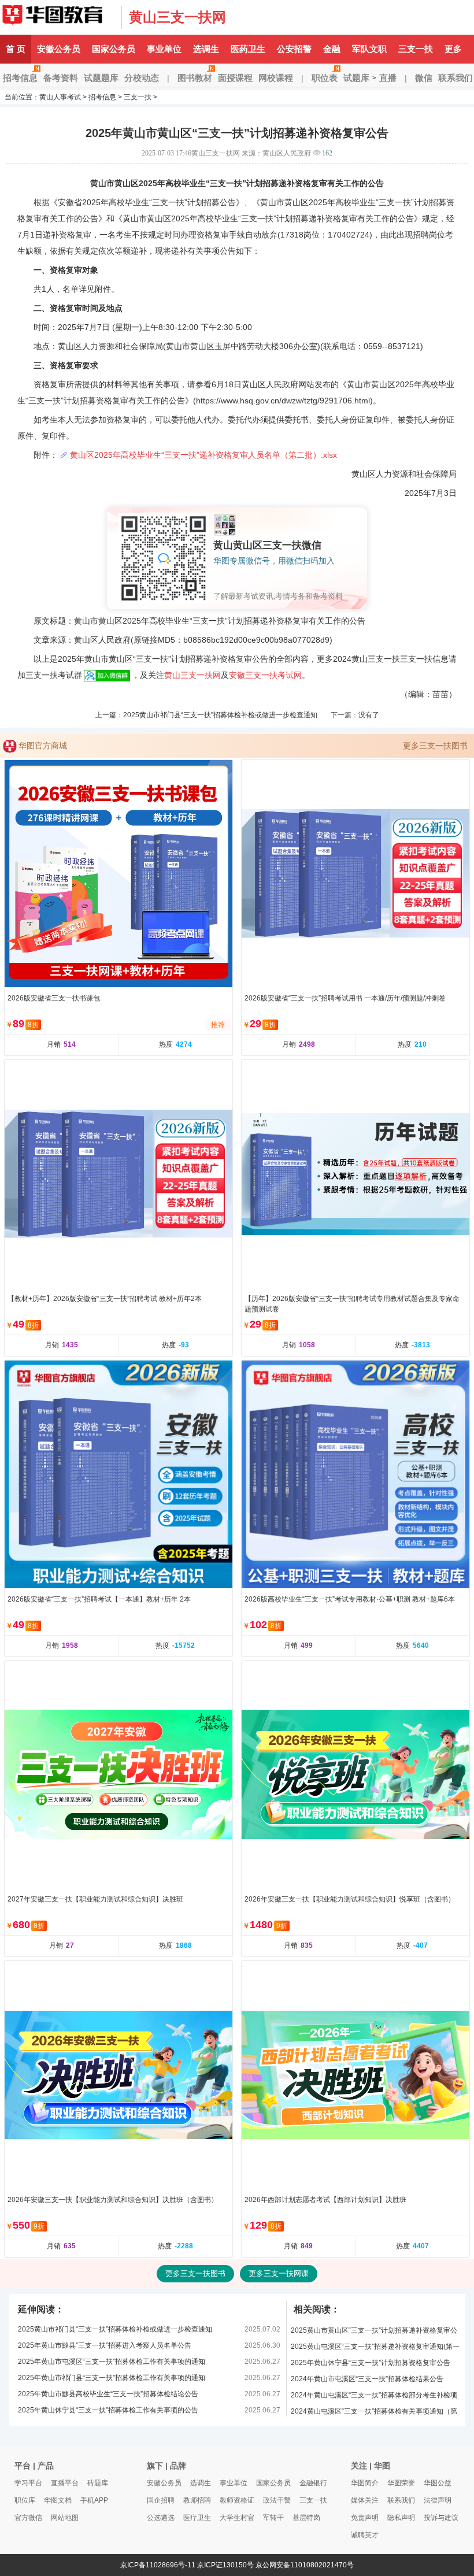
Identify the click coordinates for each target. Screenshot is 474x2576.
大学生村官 (237, 2518)
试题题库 (101, 78)
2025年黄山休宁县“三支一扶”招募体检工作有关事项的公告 (108, 2410)
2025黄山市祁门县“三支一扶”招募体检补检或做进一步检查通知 (220, 715)
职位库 (25, 2500)
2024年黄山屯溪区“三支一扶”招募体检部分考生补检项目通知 (374, 2397)
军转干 (273, 2518)
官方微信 (28, 2518)
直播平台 (65, 2483)
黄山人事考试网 (58, 17)
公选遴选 (161, 2518)
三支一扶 (416, 49)
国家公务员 (114, 49)
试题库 (356, 78)
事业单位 (164, 49)
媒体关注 (365, 2500)
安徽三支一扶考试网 (265, 675)
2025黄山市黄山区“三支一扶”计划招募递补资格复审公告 (374, 2332)
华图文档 (58, 2500)
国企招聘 (161, 2500)
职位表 (325, 78)
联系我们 (401, 2500)
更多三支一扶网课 (279, 2273)
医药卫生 (248, 49)
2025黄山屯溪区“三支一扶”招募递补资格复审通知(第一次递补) (375, 2349)
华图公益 (438, 2483)
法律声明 (438, 2500)
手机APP (94, 2500)
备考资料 (61, 78)
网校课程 (276, 78)
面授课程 (235, 78)
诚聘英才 (365, 2535)
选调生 (206, 49)
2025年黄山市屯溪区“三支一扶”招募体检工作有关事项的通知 (112, 2362)
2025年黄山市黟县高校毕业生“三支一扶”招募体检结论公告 (108, 2394)
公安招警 (294, 49)
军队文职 (369, 49)
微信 (424, 78)
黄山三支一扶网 (177, 17)
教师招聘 (197, 2500)
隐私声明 (401, 2518)
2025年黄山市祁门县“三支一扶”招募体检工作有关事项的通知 (112, 2378)
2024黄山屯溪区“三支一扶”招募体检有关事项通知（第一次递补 (374, 2413)
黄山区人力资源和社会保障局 (110, 346)
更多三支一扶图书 (435, 746)
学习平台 (28, 2483)
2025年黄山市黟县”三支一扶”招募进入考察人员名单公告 (105, 2345)
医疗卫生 (197, 2518)
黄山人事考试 (60, 97)
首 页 (16, 49)
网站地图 (65, 2518)
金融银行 (313, 2483)
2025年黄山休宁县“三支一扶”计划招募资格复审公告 (371, 2363)
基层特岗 (306, 2518)
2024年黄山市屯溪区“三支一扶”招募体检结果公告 (367, 2379)
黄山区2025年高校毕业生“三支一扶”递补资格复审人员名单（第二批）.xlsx (203, 455)
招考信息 (20, 78)
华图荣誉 (401, 2483)
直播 (388, 78)
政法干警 (277, 2500)
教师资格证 (237, 2500)
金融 (332, 49)
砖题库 (98, 2483)
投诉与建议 (441, 2518)
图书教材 (195, 78)
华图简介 (365, 2483)
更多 (453, 49)
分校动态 (142, 78)
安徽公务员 (59, 49)
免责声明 (365, 2518)
